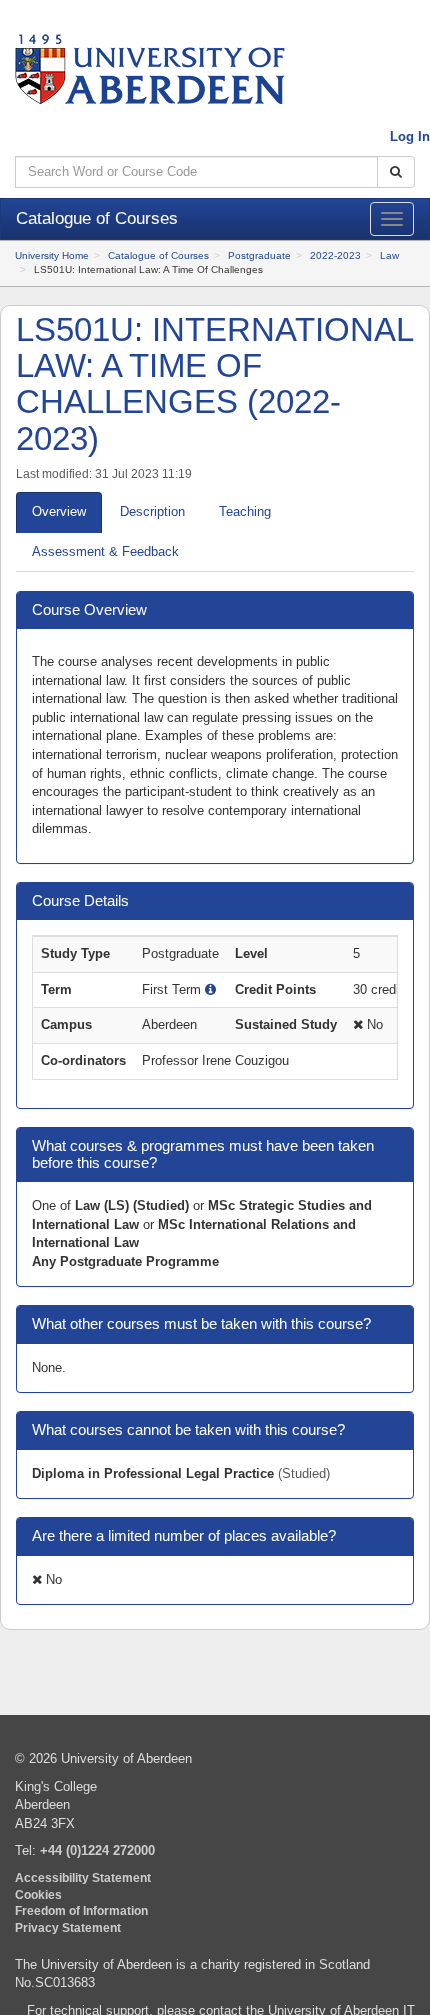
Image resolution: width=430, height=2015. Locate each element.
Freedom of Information (81, 1910)
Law (389, 255)
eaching (245, 511)
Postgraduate (259, 255)
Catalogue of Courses (158, 255)
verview (59, 511)
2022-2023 (335, 255)
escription (152, 511)
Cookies (38, 1894)
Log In (410, 136)
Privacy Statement (68, 1927)
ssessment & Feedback (105, 551)
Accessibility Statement (83, 1877)
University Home (52, 255)
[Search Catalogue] (396, 172)
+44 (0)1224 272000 (97, 1850)
